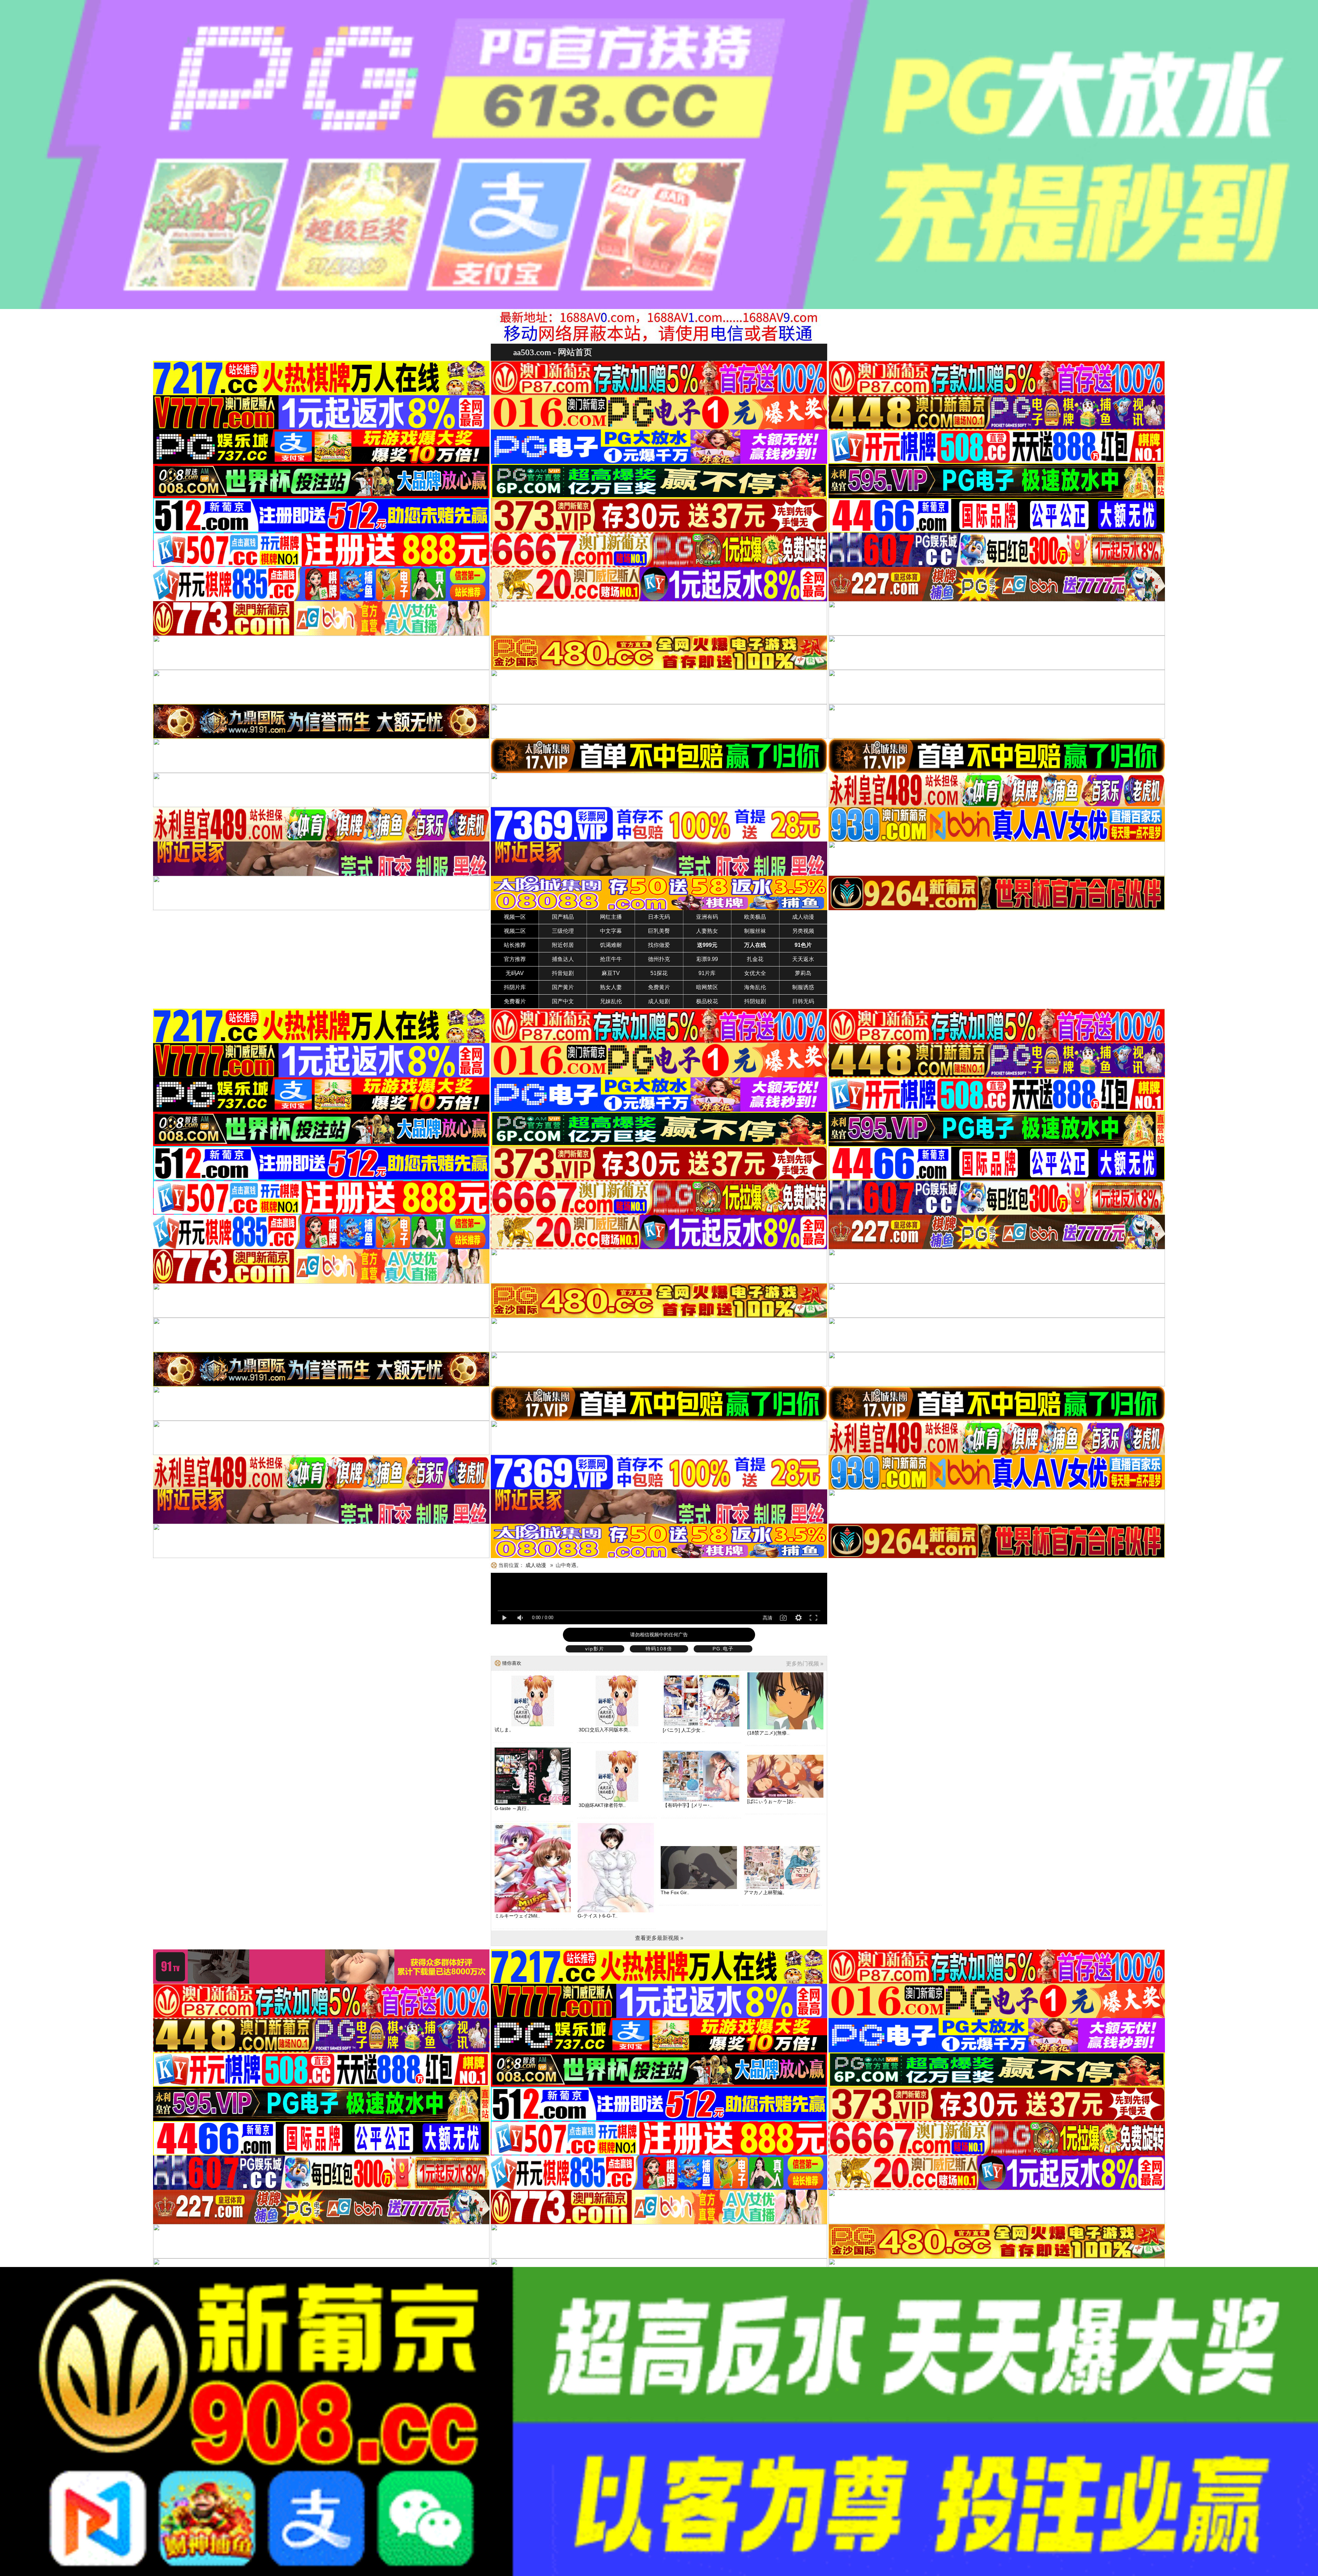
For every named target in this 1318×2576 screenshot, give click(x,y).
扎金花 (755, 959)
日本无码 (659, 917)
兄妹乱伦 (611, 1001)
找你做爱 (659, 945)
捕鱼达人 (563, 959)
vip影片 (595, 1649)
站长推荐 (515, 945)
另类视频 (803, 931)
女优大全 (755, 973)
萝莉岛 (803, 973)
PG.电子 (723, 1649)
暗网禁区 (707, 987)
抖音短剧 (563, 973)
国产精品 (563, 917)
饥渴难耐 (611, 945)
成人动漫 (803, 917)
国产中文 (563, 1001)
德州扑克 (659, 959)
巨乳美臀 (659, 931)
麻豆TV (611, 973)
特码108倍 (659, 1649)
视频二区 (515, 931)
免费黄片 (659, 987)
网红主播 (611, 917)
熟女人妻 (611, 987)
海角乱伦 (755, 987)
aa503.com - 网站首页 (553, 352)
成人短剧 (659, 1001)
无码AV (515, 973)
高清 (767, 1618)
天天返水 (803, 959)
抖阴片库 (515, 987)
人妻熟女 (707, 931)
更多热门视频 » (805, 1664)
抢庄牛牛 (611, 959)
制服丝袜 (755, 931)
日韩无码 (803, 1001)
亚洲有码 (707, 917)
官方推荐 (515, 959)
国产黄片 (563, 987)
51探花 (659, 973)
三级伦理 (563, 931)
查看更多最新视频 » (659, 1938)
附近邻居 (563, 945)
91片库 (707, 973)
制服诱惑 (803, 987)
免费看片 (515, 1001)
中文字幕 (611, 931)
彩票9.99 (707, 959)
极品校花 (707, 1001)
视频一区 (515, 917)
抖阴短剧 (755, 1001)
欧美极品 (755, 917)
